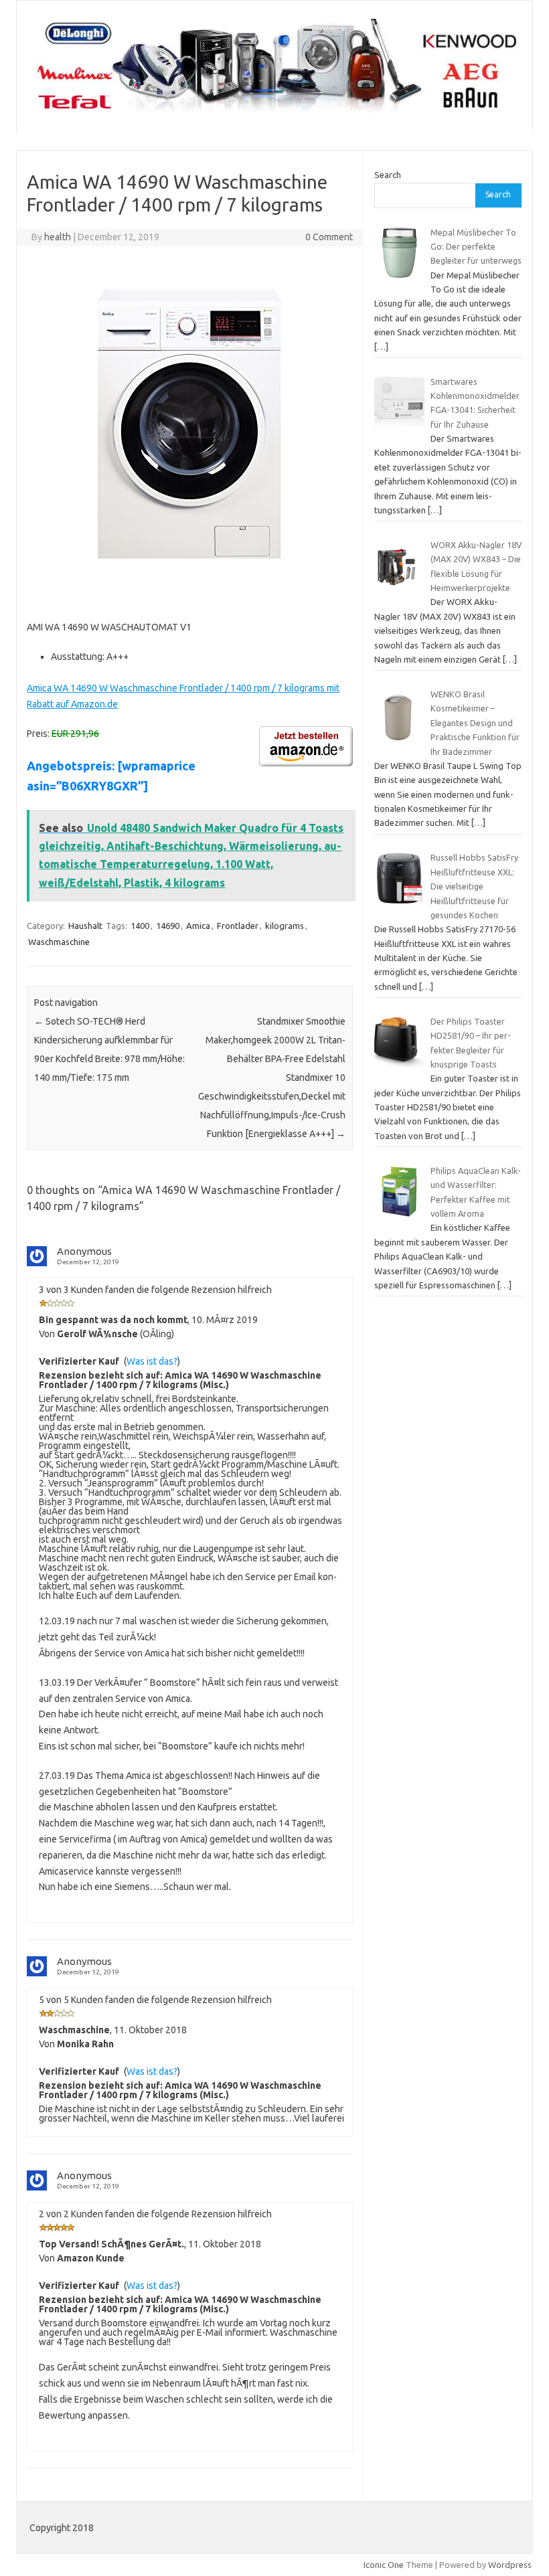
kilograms (285, 926)
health (58, 237)
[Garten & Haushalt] (274, 111)
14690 (168, 926)
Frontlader (238, 926)
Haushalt (85, 926)
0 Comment (329, 237)
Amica (198, 926)
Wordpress (510, 2565)
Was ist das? (152, 1361)
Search (388, 175)
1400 (140, 926)
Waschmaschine (59, 942)
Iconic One (384, 2565)
